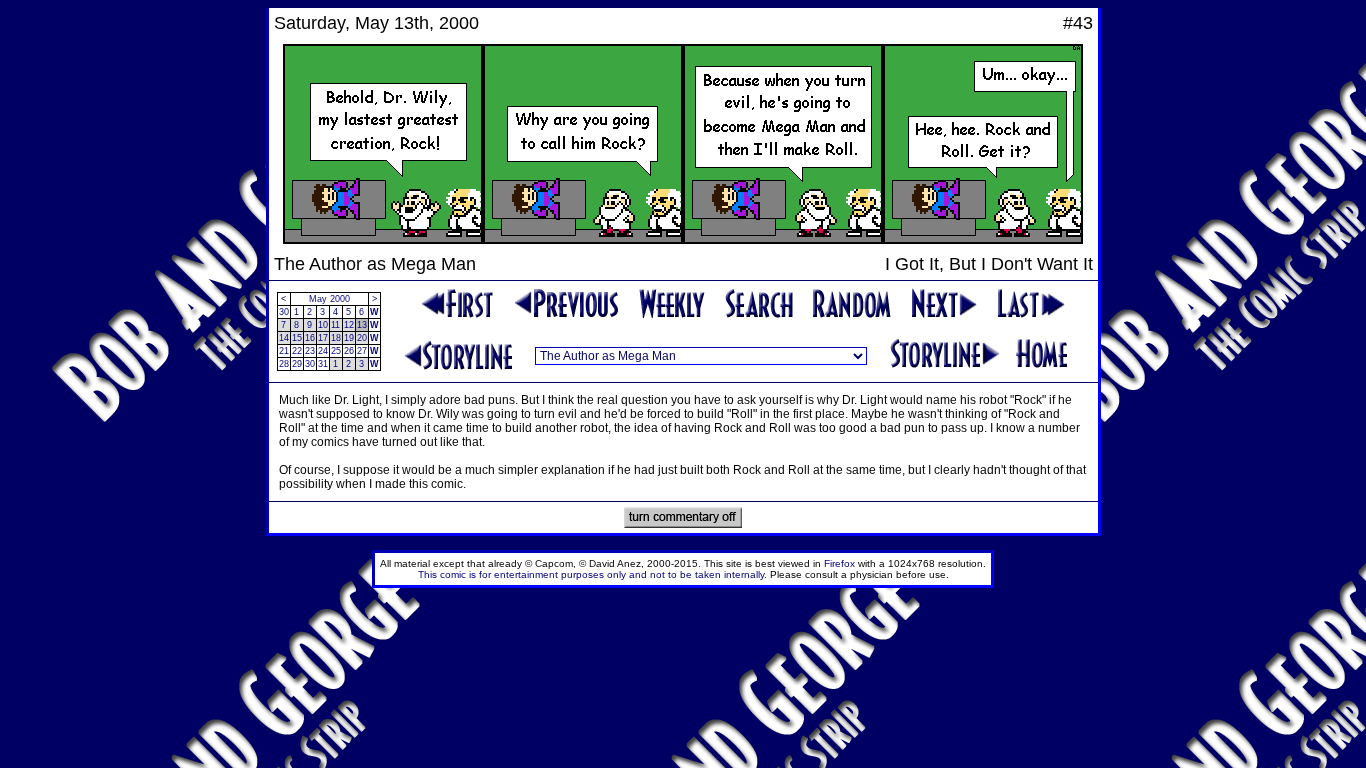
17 (323, 338)
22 (297, 351)
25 (336, 351)
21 (284, 351)
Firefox (839, 563)
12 (349, 325)
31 (323, 364)
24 (323, 351)
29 (297, 364)
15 (297, 338)
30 (284, 312)
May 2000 (329, 299)
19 (349, 338)
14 (284, 338)
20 (362, 338)
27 (362, 351)
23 (310, 351)
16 (310, 338)
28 (284, 364)
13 (362, 325)
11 (335, 325)
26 (349, 351)
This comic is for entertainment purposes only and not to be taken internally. (592, 574)
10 (323, 325)
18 (336, 338)
